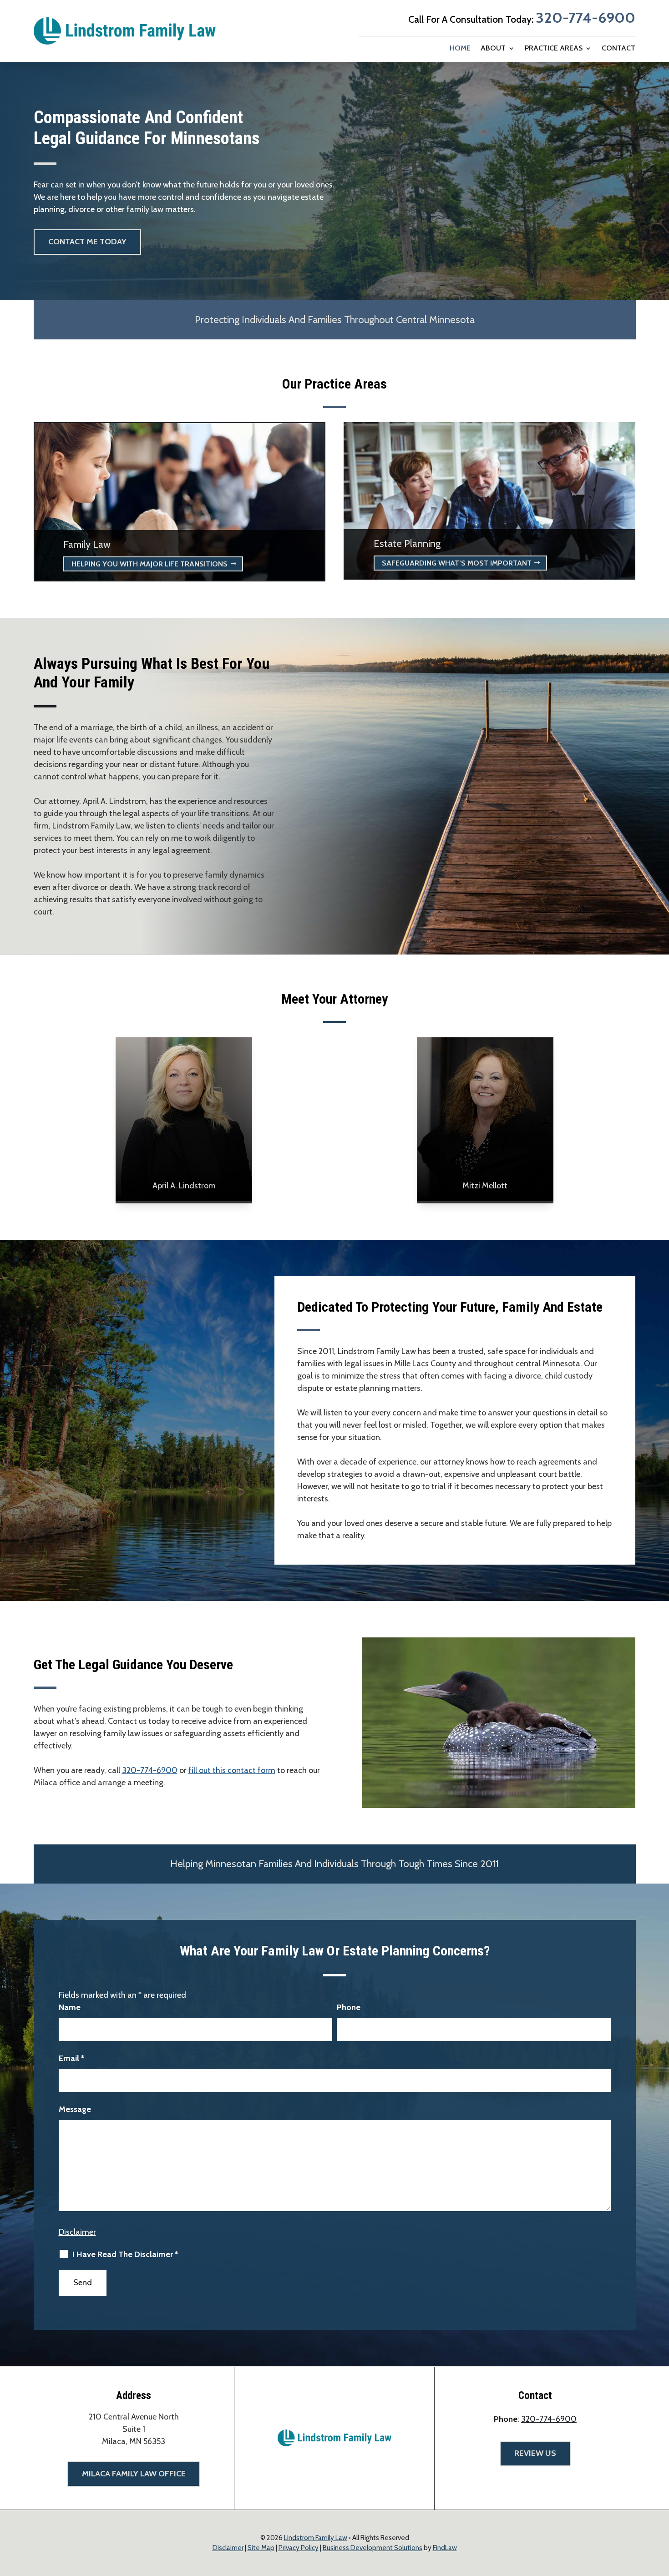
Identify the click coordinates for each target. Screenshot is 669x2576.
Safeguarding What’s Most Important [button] (457, 563)
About (493, 49)
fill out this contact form (232, 1770)
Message (75, 2109)
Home (460, 49)
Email (71, 2058)
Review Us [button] (535, 2453)
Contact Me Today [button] (87, 242)
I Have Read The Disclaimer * (125, 2254)
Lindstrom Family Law (316, 2538)
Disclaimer (77, 2232)
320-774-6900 (585, 18)
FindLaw (445, 2548)
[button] (660, 2510)
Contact (618, 49)
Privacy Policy (299, 2548)
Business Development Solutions (373, 2548)
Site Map (261, 2548)
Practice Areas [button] (554, 49)
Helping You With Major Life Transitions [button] (150, 564)
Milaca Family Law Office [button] (134, 2474)
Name (70, 2007)
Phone (349, 2007)
